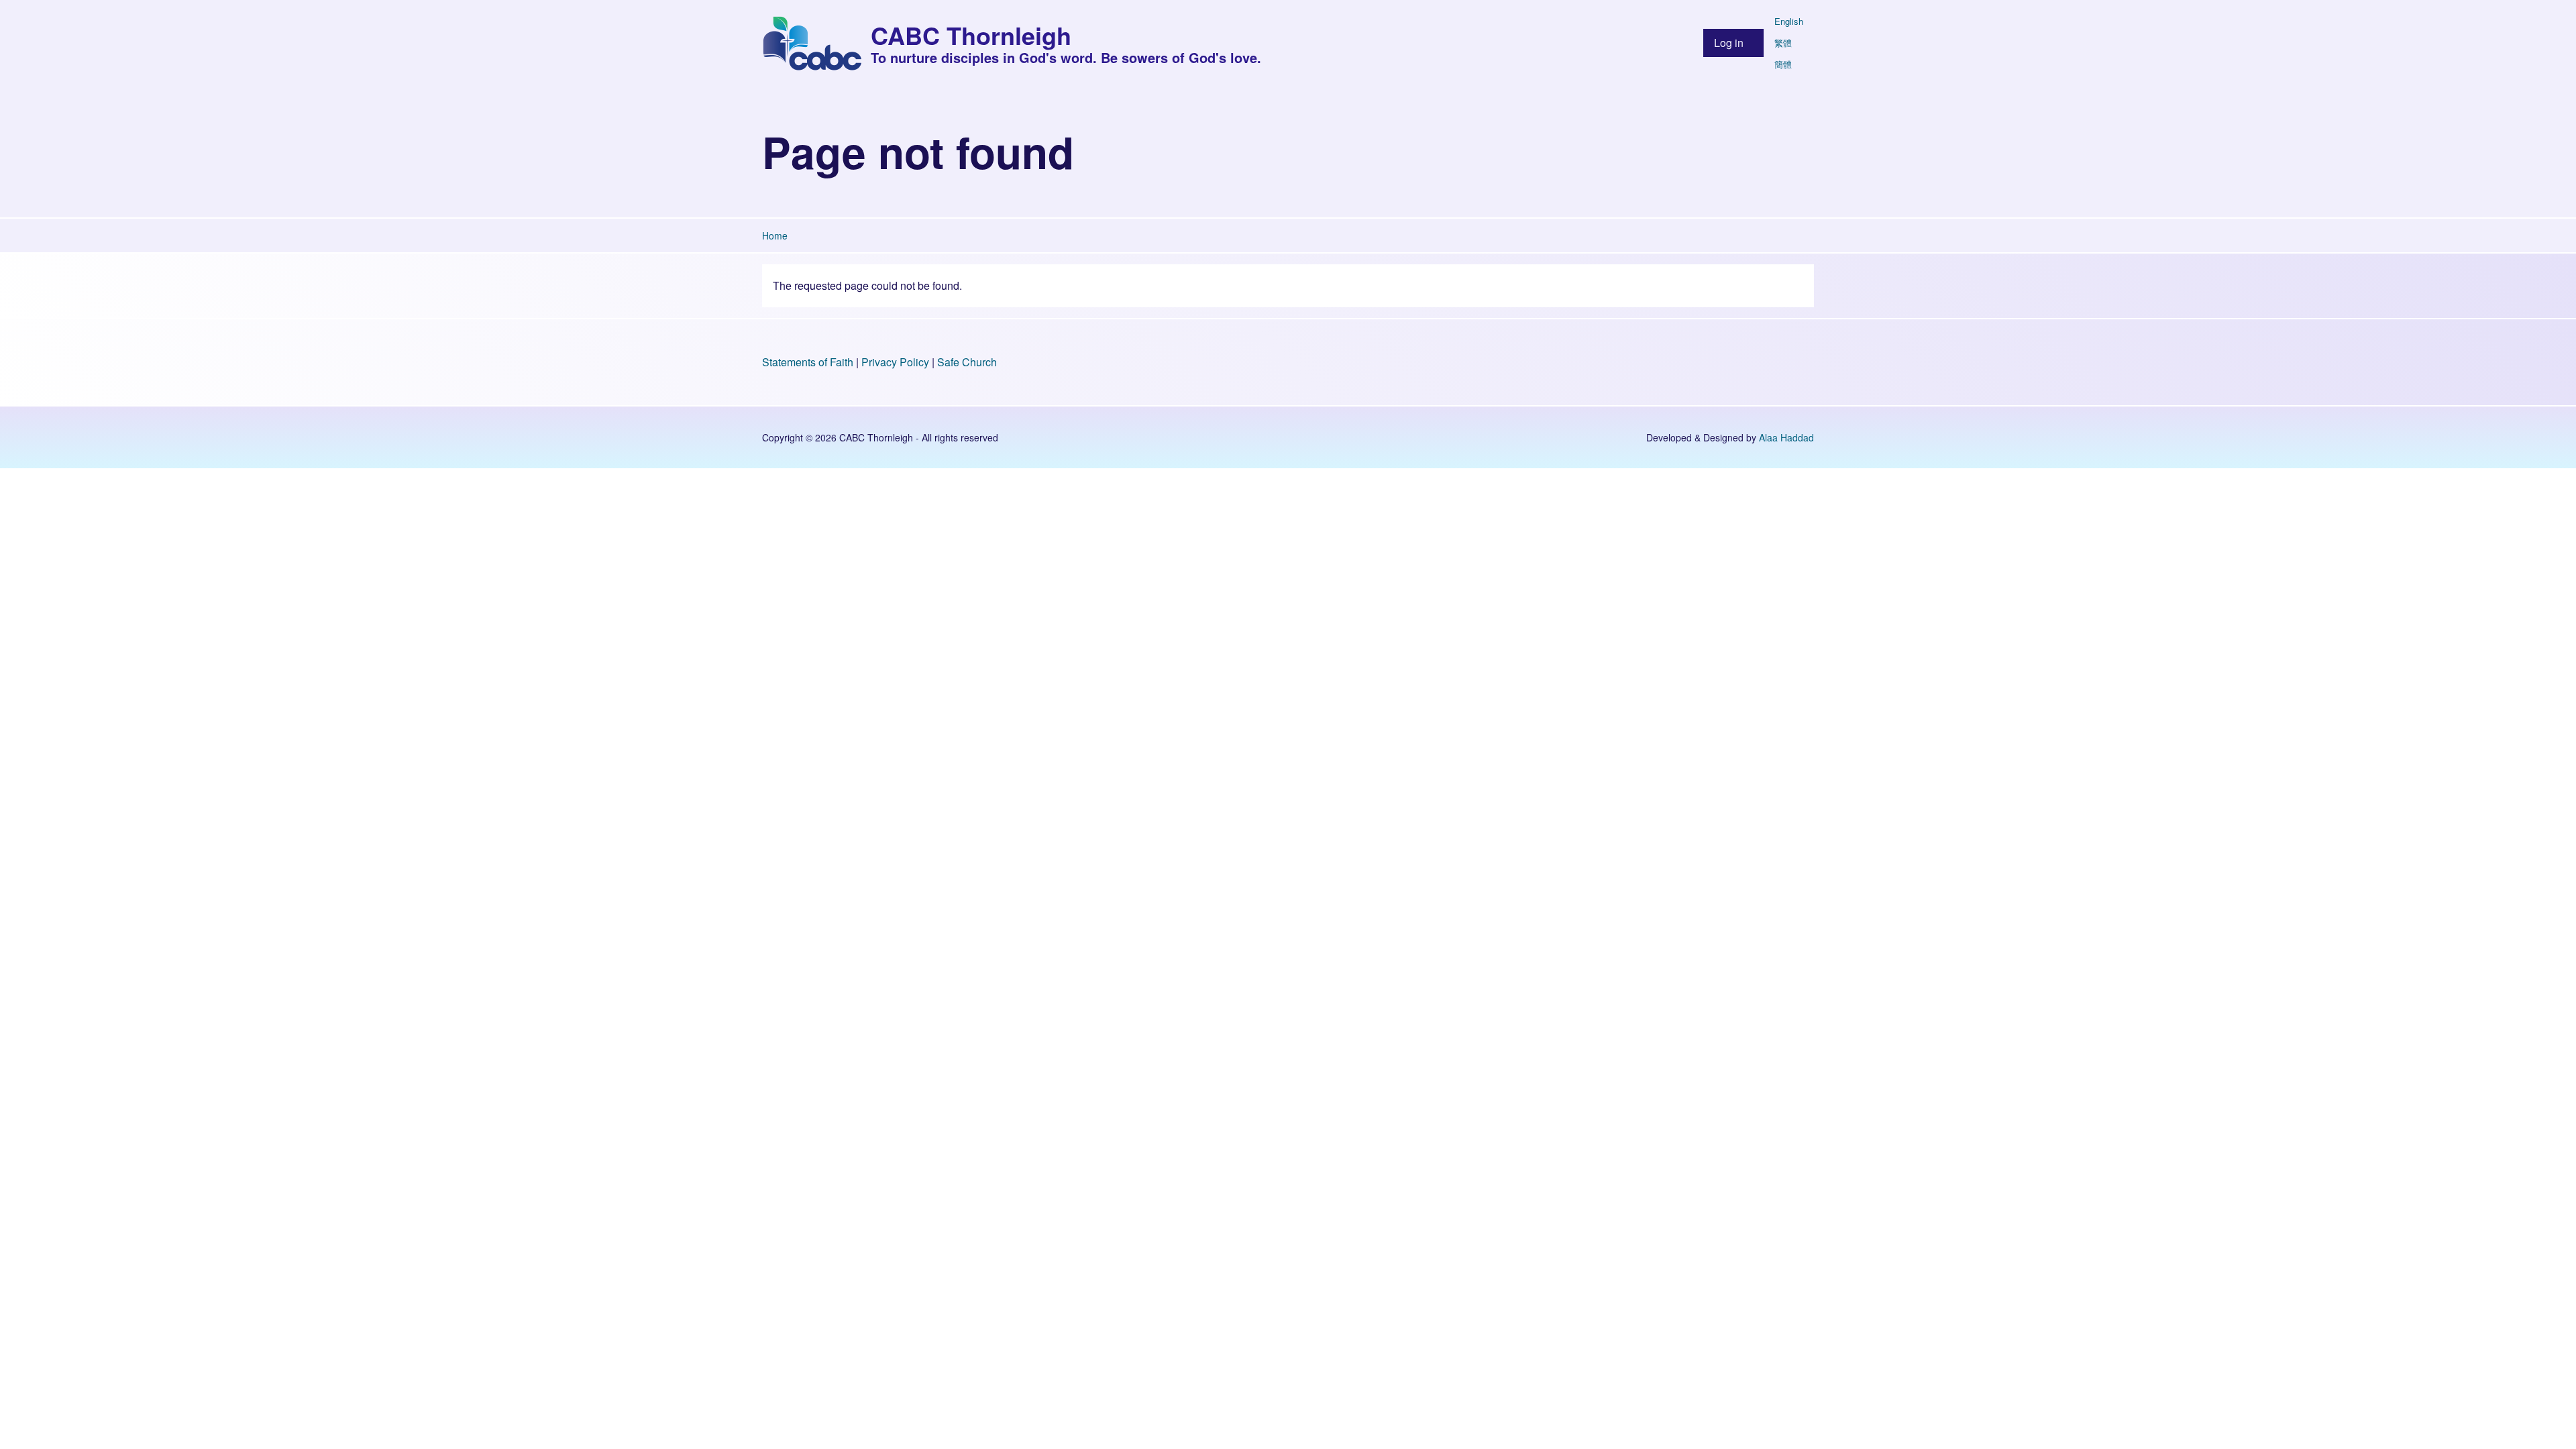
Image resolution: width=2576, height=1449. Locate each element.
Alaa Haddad (1786, 437)
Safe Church (967, 362)
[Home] (812, 43)
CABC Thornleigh (971, 35)
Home (775, 235)
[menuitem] (1733, 43)
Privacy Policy (895, 362)
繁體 (1783, 43)
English (1789, 21)
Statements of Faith (808, 362)
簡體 (1783, 64)
